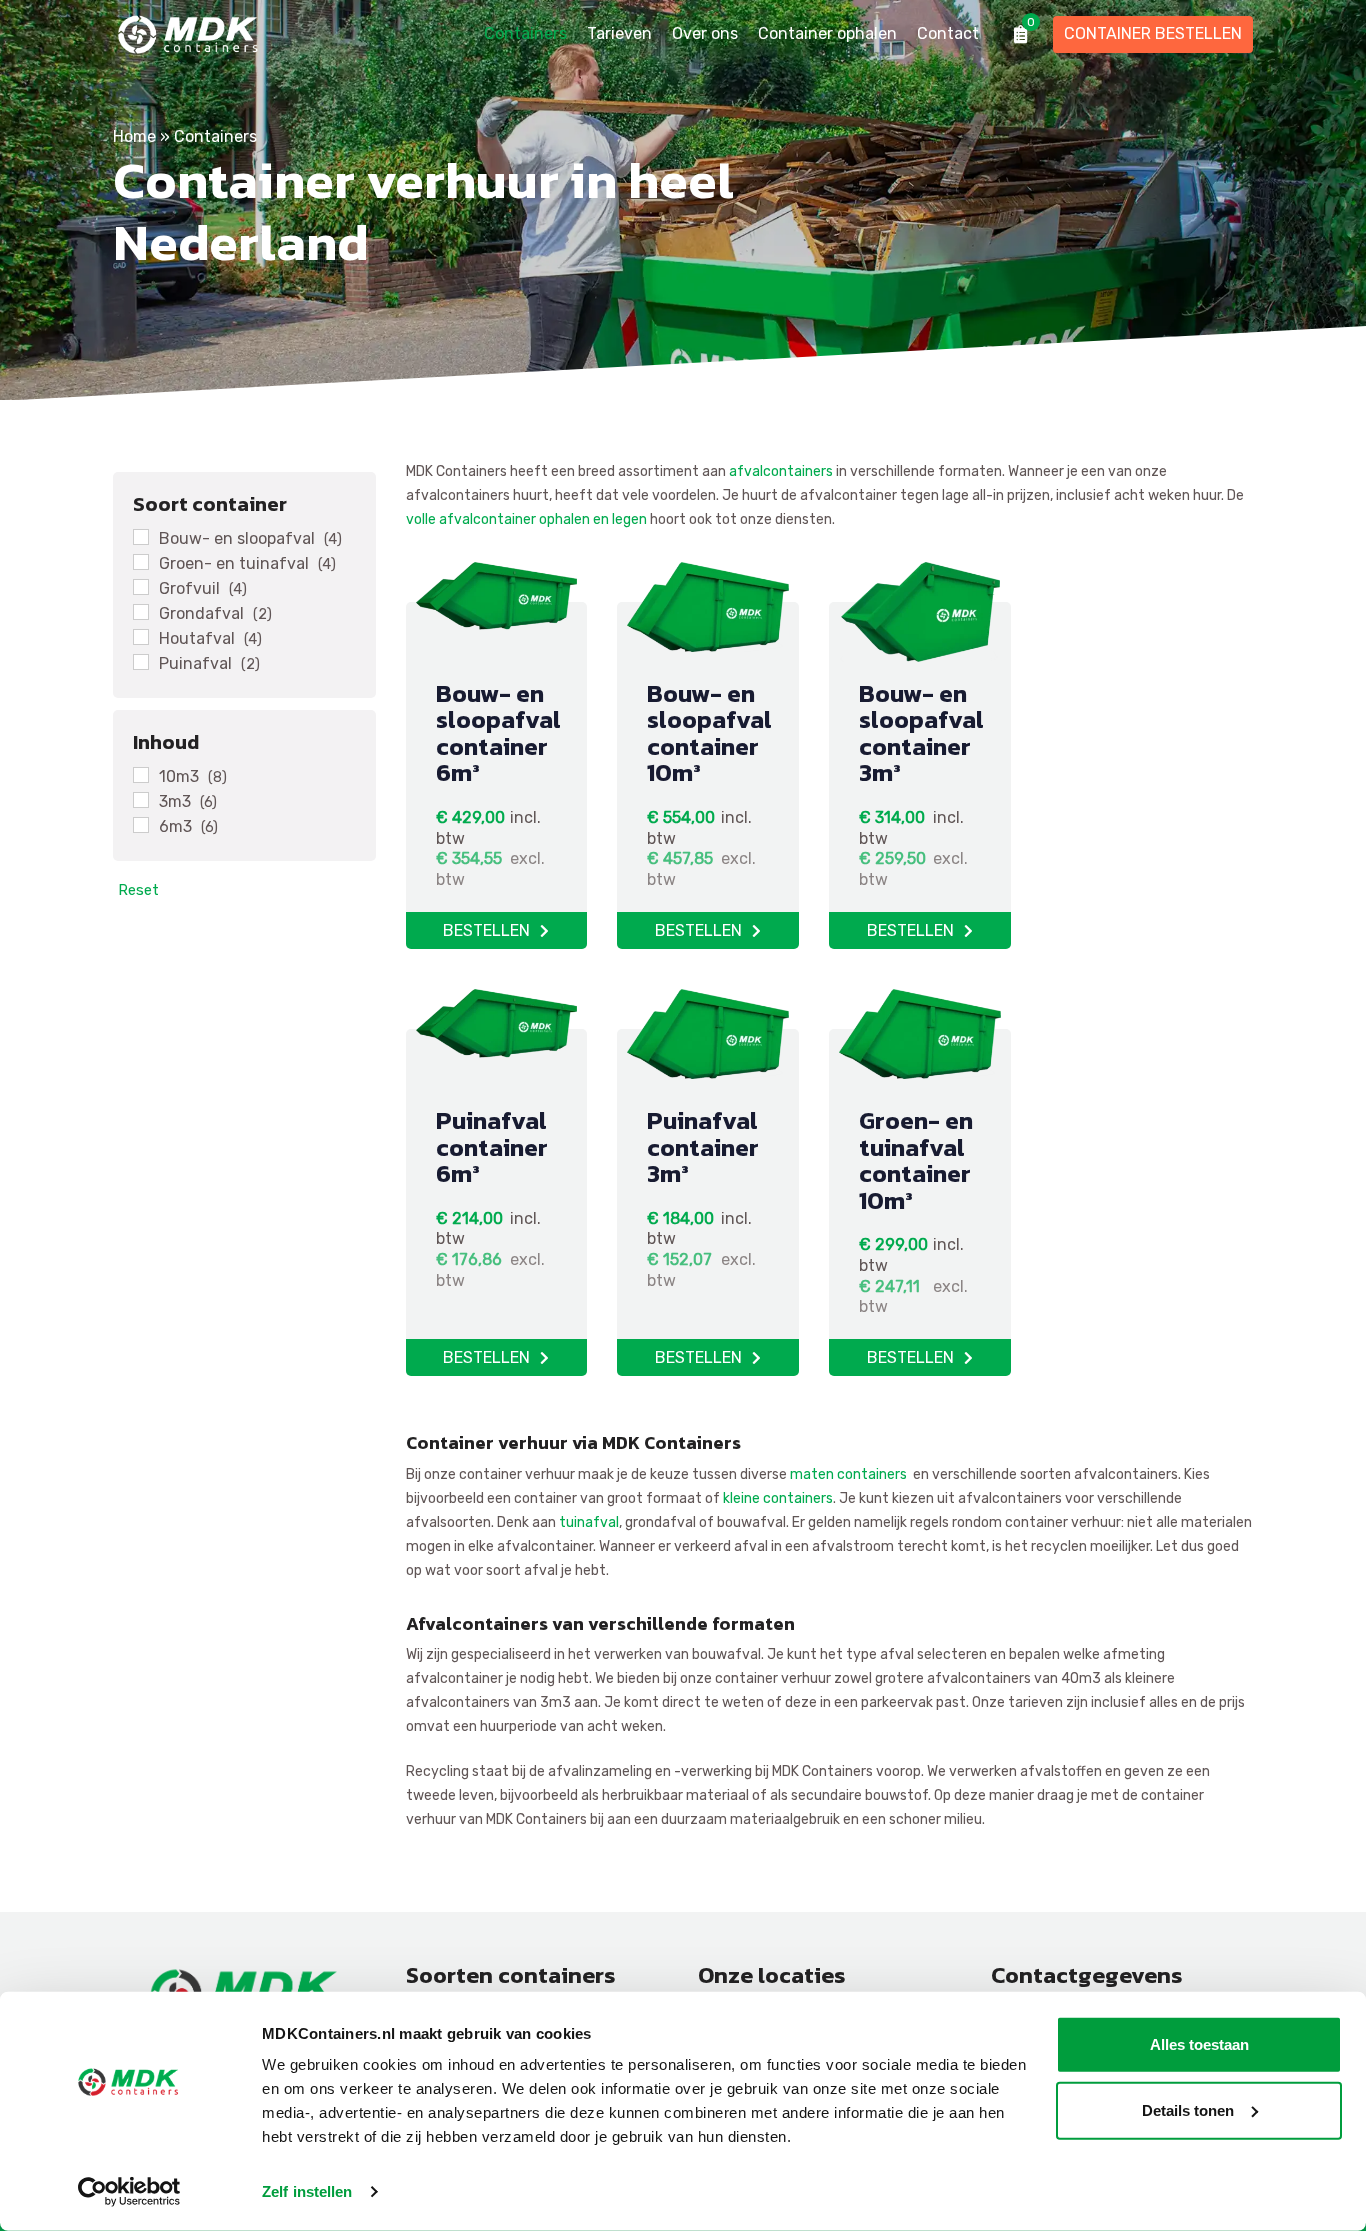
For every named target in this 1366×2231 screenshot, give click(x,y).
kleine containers (778, 1498)
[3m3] (141, 800)
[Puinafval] (141, 662)
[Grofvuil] (141, 587)
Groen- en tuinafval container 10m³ (916, 1160)
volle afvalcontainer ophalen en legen (526, 519)
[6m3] (141, 825)
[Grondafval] (141, 612)
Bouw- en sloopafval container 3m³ (921, 733)
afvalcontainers (781, 471)
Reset (120, 890)
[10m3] (141, 775)
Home (134, 136)
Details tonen (1188, 2109)
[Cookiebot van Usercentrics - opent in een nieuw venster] (129, 2192)
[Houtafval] (141, 637)
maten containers (848, 1474)
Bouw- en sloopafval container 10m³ (709, 733)
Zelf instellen (307, 2191)
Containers (525, 33)
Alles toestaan (1199, 2044)
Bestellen (486, 930)
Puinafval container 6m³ (492, 1146)
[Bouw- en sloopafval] (141, 537)
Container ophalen (827, 33)
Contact (948, 33)
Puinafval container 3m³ (703, 1146)
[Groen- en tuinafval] (141, 562)
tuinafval (589, 1522)
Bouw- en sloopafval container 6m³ (498, 733)
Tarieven (619, 33)
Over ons (705, 33)
